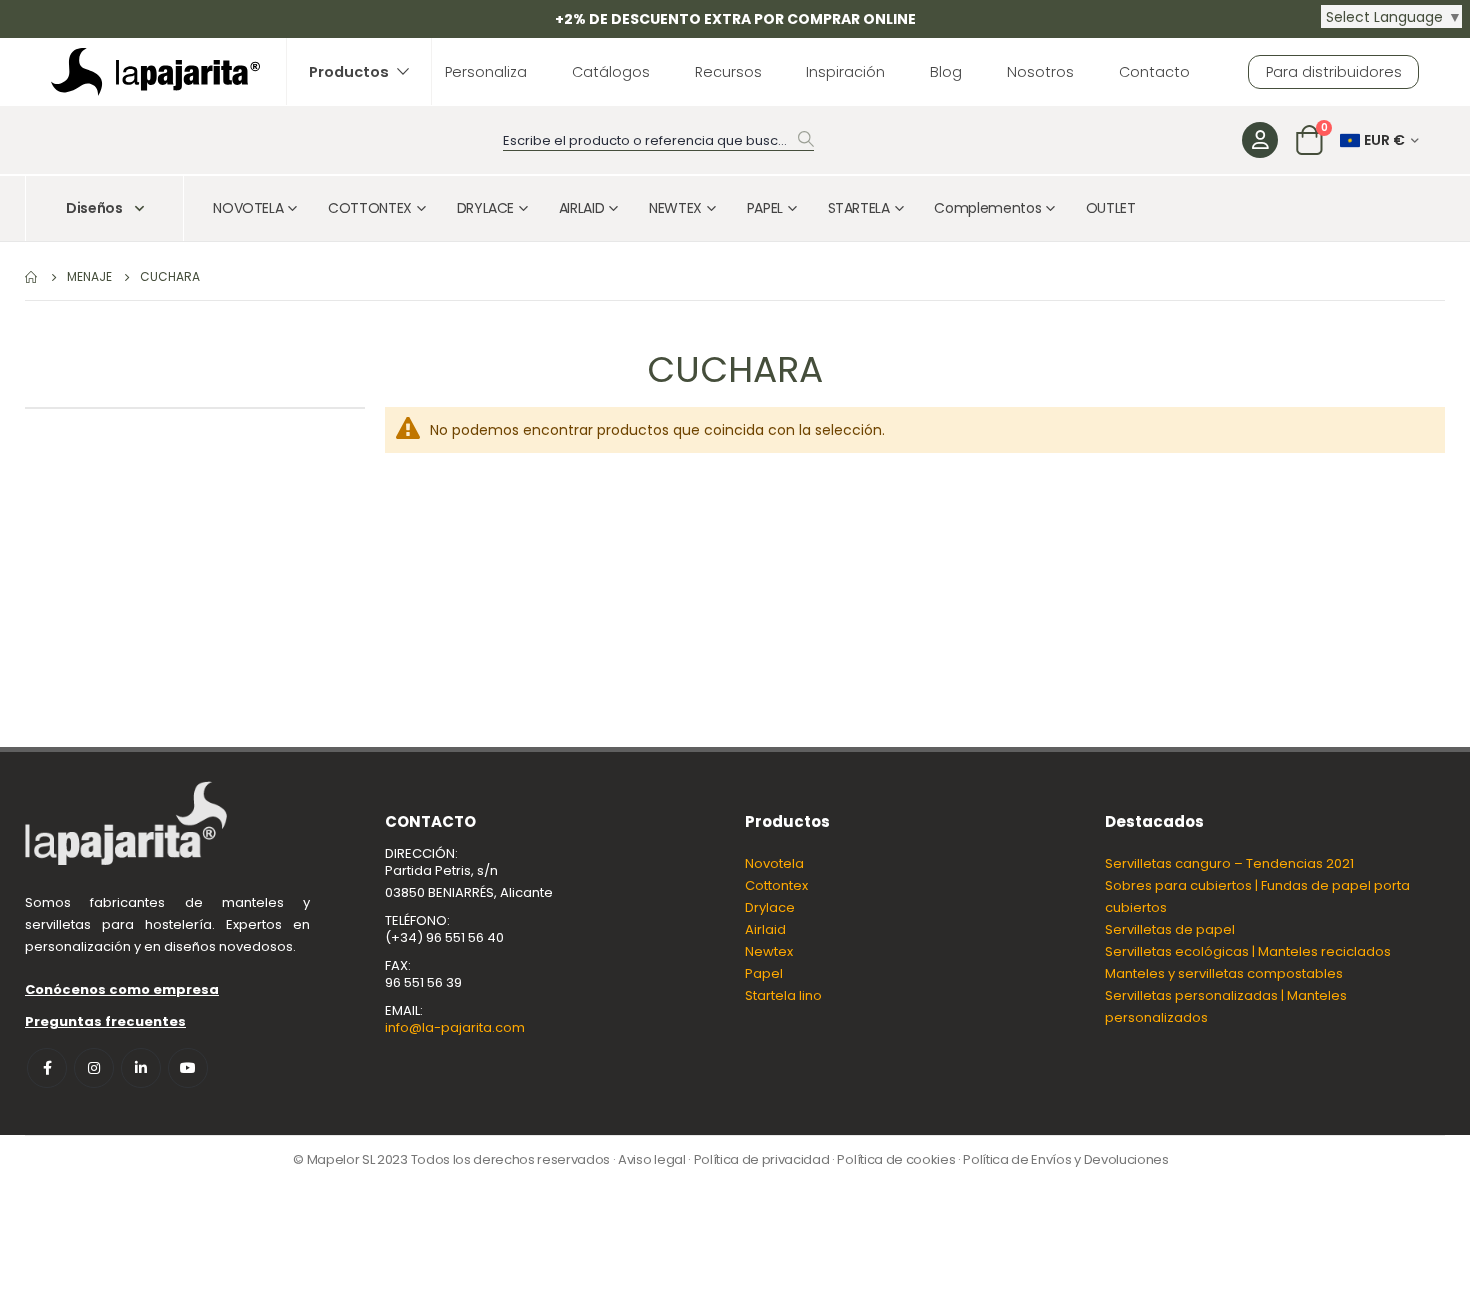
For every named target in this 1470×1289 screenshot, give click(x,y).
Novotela (774, 863)
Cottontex (776, 885)
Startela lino (783, 995)
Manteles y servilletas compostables (1224, 973)
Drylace (770, 907)
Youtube (188, 1068)
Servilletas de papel (1170, 929)
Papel (764, 973)
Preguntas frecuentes (105, 1021)
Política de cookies (896, 1159)
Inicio (32, 277)
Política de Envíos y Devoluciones (1065, 1159)
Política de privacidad (762, 1159)
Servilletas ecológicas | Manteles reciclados (1248, 951)
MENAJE (89, 277)
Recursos (728, 72)
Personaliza (486, 72)
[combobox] (658, 141)
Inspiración (845, 72)
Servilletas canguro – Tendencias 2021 (1229, 863)
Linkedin (141, 1068)
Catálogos (611, 72)
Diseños (94, 208)
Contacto (1154, 72)
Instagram (94, 1068)
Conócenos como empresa (122, 989)
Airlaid (765, 929)
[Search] (806, 139)
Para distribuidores (1334, 72)
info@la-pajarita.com (455, 1027)
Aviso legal (651, 1159)
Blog (946, 72)
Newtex (769, 951)
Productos (349, 72)
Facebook (47, 1068)
